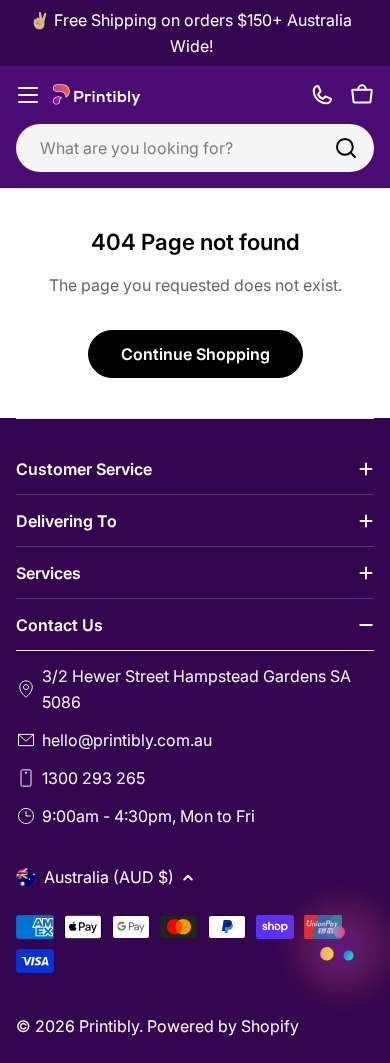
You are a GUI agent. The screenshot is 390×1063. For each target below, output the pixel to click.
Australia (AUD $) (109, 877)
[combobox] (195, 148)
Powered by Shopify (223, 1026)
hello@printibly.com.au (127, 740)
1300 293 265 (93, 778)
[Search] (346, 148)
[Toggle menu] (28, 95)
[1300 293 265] (322, 95)
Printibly (109, 1026)
